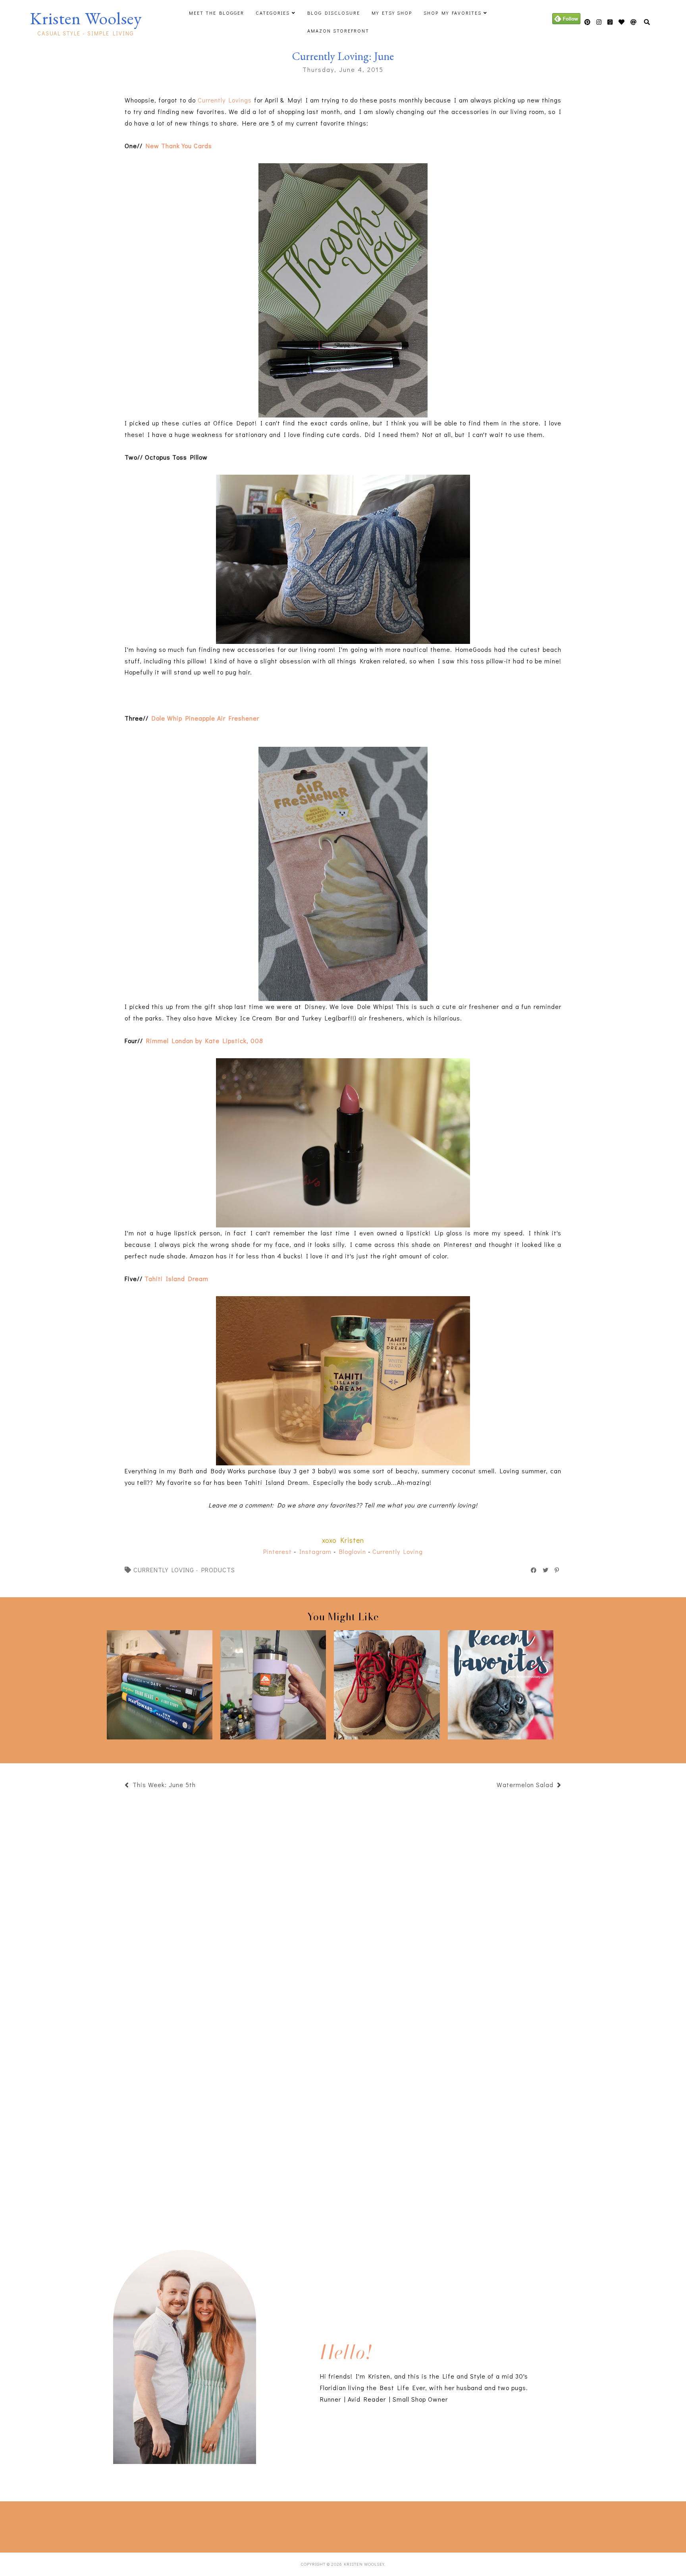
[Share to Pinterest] (557, 1570)
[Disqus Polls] (343, 1903)
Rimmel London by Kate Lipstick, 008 (205, 1041)
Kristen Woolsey (86, 18)
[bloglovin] (634, 22)
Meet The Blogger (217, 13)
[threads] (622, 22)
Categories (273, 13)
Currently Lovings (225, 100)
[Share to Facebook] (534, 1570)
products (218, 1570)
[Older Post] (493, 1786)
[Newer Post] (200, 1786)
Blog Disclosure (334, 13)
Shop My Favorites (453, 13)
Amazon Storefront (338, 31)
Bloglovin (353, 1551)
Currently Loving (398, 1551)
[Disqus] (343, 2113)
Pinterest (277, 1551)
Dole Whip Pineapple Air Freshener (205, 718)
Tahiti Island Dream (176, 1278)
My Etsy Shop (392, 13)
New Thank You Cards (179, 146)
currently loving (164, 1570)
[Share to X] (546, 1570)
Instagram (315, 1551)
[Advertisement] (145, 2525)
